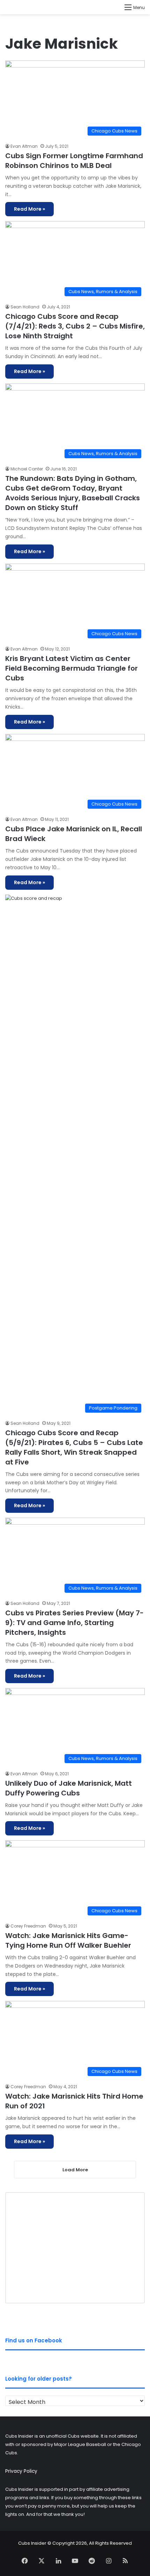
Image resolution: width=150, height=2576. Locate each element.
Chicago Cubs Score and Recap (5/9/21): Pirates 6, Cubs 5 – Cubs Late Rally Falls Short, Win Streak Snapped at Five (74, 1447)
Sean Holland (25, 307)
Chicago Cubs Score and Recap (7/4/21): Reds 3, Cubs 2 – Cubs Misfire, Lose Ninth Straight (75, 326)
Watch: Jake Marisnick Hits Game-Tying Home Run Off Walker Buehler (68, 1940)
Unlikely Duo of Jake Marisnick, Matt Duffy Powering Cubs (69, 1788)
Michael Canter (27, 469)
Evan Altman (24, 146)
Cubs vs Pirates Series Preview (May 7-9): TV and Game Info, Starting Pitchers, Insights (74, 1623)
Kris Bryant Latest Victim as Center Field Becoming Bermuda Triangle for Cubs (72, 668)
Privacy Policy (21, 2471)
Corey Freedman (28, 1926)
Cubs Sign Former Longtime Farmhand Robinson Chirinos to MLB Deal (74, 161)
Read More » (29, 209)
